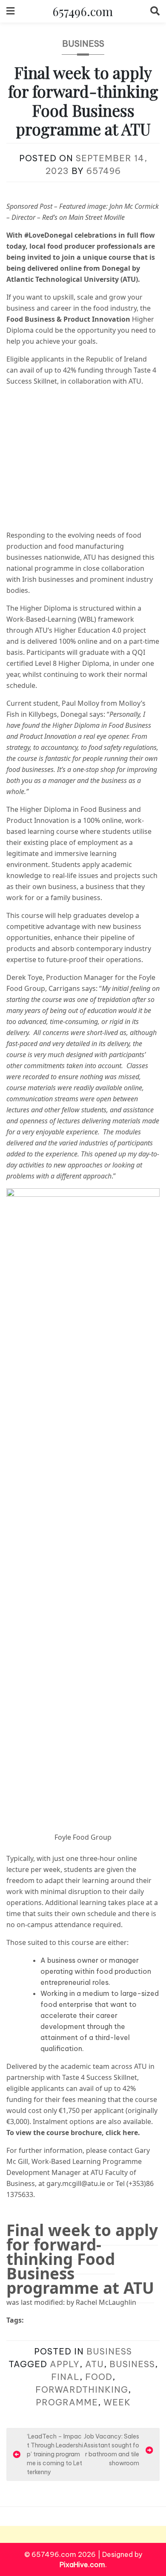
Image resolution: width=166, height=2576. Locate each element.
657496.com (83, 11)
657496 (104, 171)
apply (65, 2364)
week (117, 2402)
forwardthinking (82, 2389)
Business (83, 43)
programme (67, 2402)
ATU (94, 2364)
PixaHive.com (82, 2565)
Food (99, 2377)
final (65, 2377)
